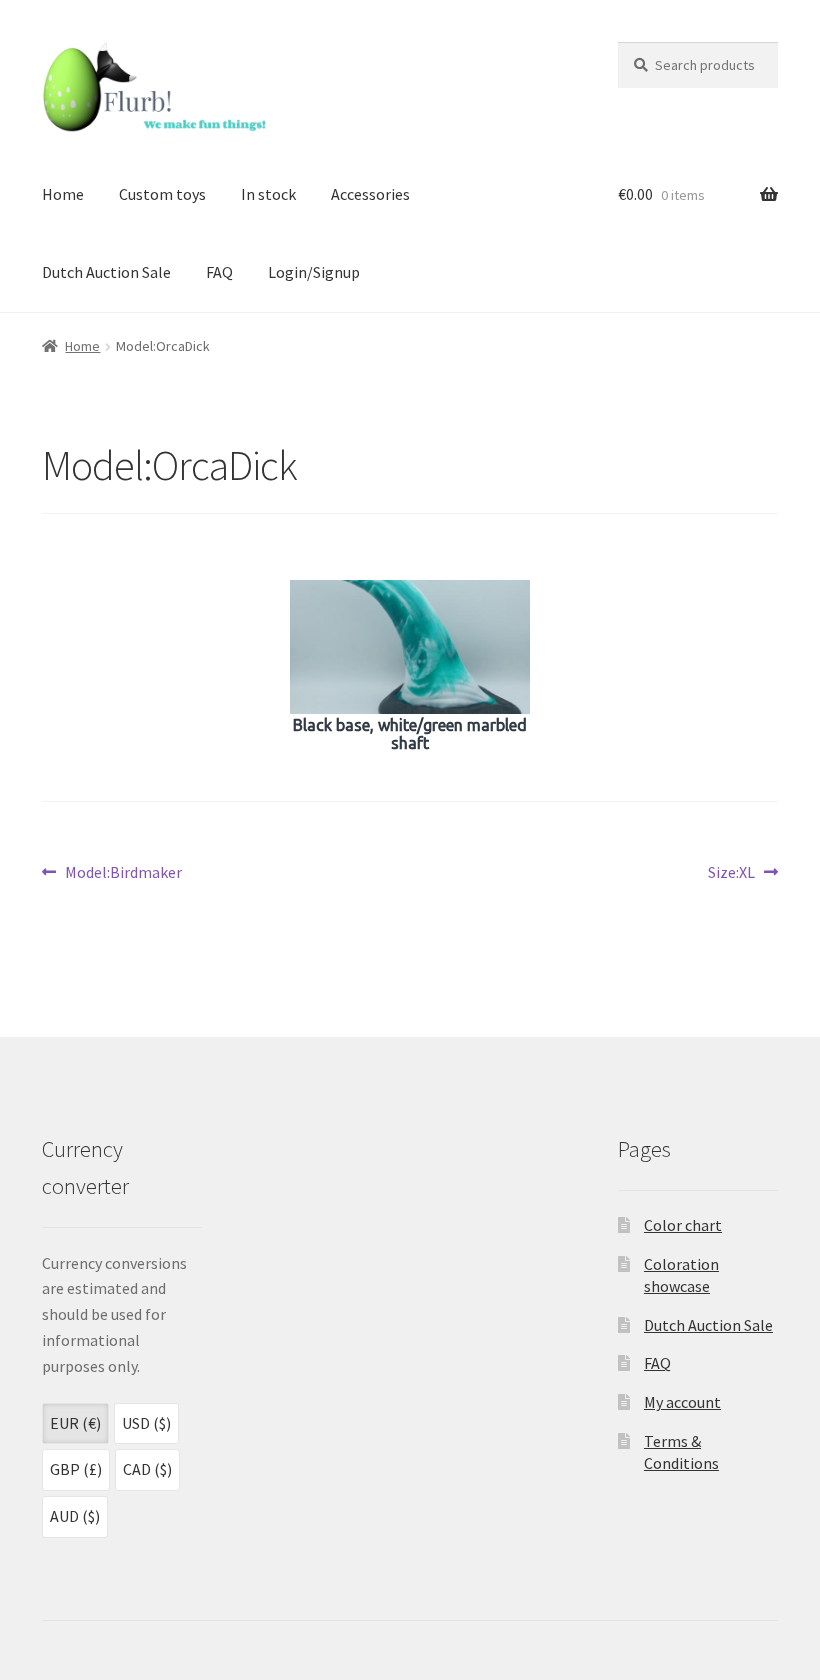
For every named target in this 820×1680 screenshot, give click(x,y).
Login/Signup (314, 272)
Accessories (370, 194)
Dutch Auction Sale (106, 272)
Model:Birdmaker (123, 873)
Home (63, 194)
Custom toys (162, 194)
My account (682, 1402)
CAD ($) (147, 1469)
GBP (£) (76, 1469)
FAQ (219, 272)
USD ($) (146, 1423)
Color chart (683, 1225)
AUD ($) (75, 1516)
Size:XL (731, 873)
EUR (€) (75, 1423)
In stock (268, 194)
